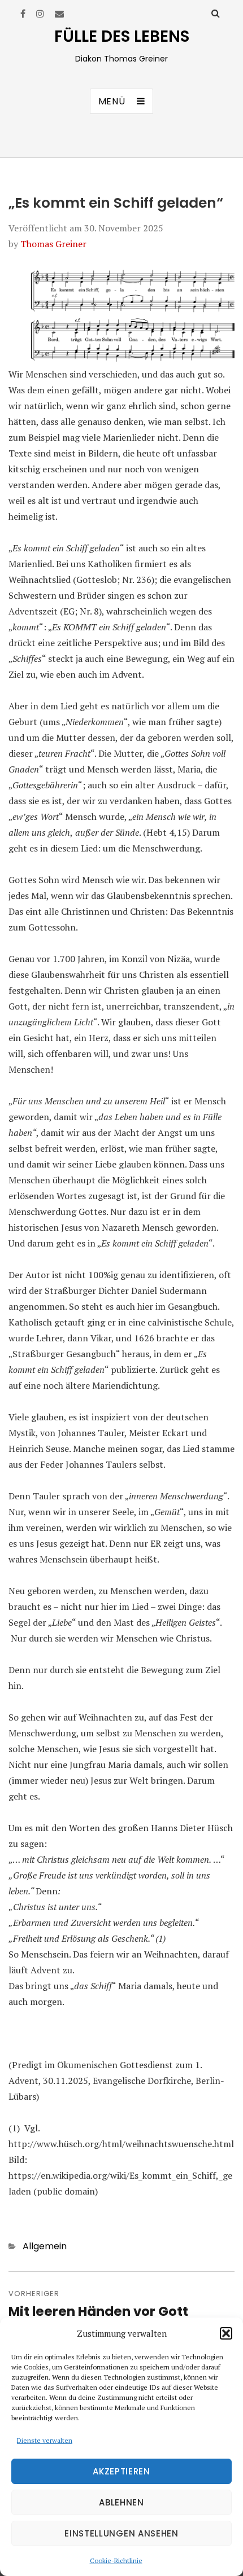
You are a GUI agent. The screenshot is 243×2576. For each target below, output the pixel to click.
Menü (112, 101)
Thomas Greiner (53, 244)
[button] (226, 2333)
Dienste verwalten (45, 2440)
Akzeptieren (121, 2471)
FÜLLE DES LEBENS (122, 36)
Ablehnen (121, 2502)
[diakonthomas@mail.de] (59, 14)
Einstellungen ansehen (121, 2533)
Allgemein (45, 2246)
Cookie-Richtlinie (116, 2560)
